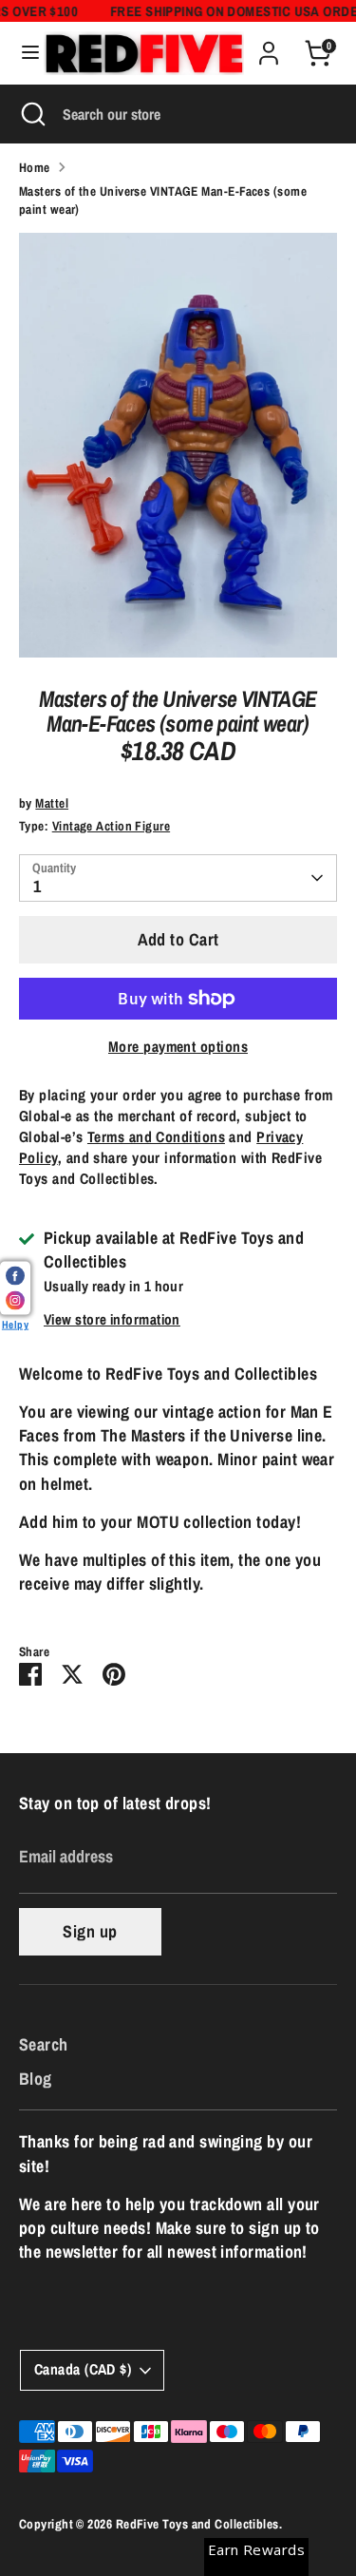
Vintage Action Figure (111, 826)
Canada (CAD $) (83, 2369)
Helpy (15, 1324)
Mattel (52, 803)
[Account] (269, 46)
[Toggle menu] (23, 53)
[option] (178, 445)
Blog (36, 2079)
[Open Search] (31, 114)
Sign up (90, 1931)
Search (44, 2044)
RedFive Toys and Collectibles (197, 2524)
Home (35, 167)
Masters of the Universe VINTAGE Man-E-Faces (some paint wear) (163, 200)
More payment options (178, 1047)
